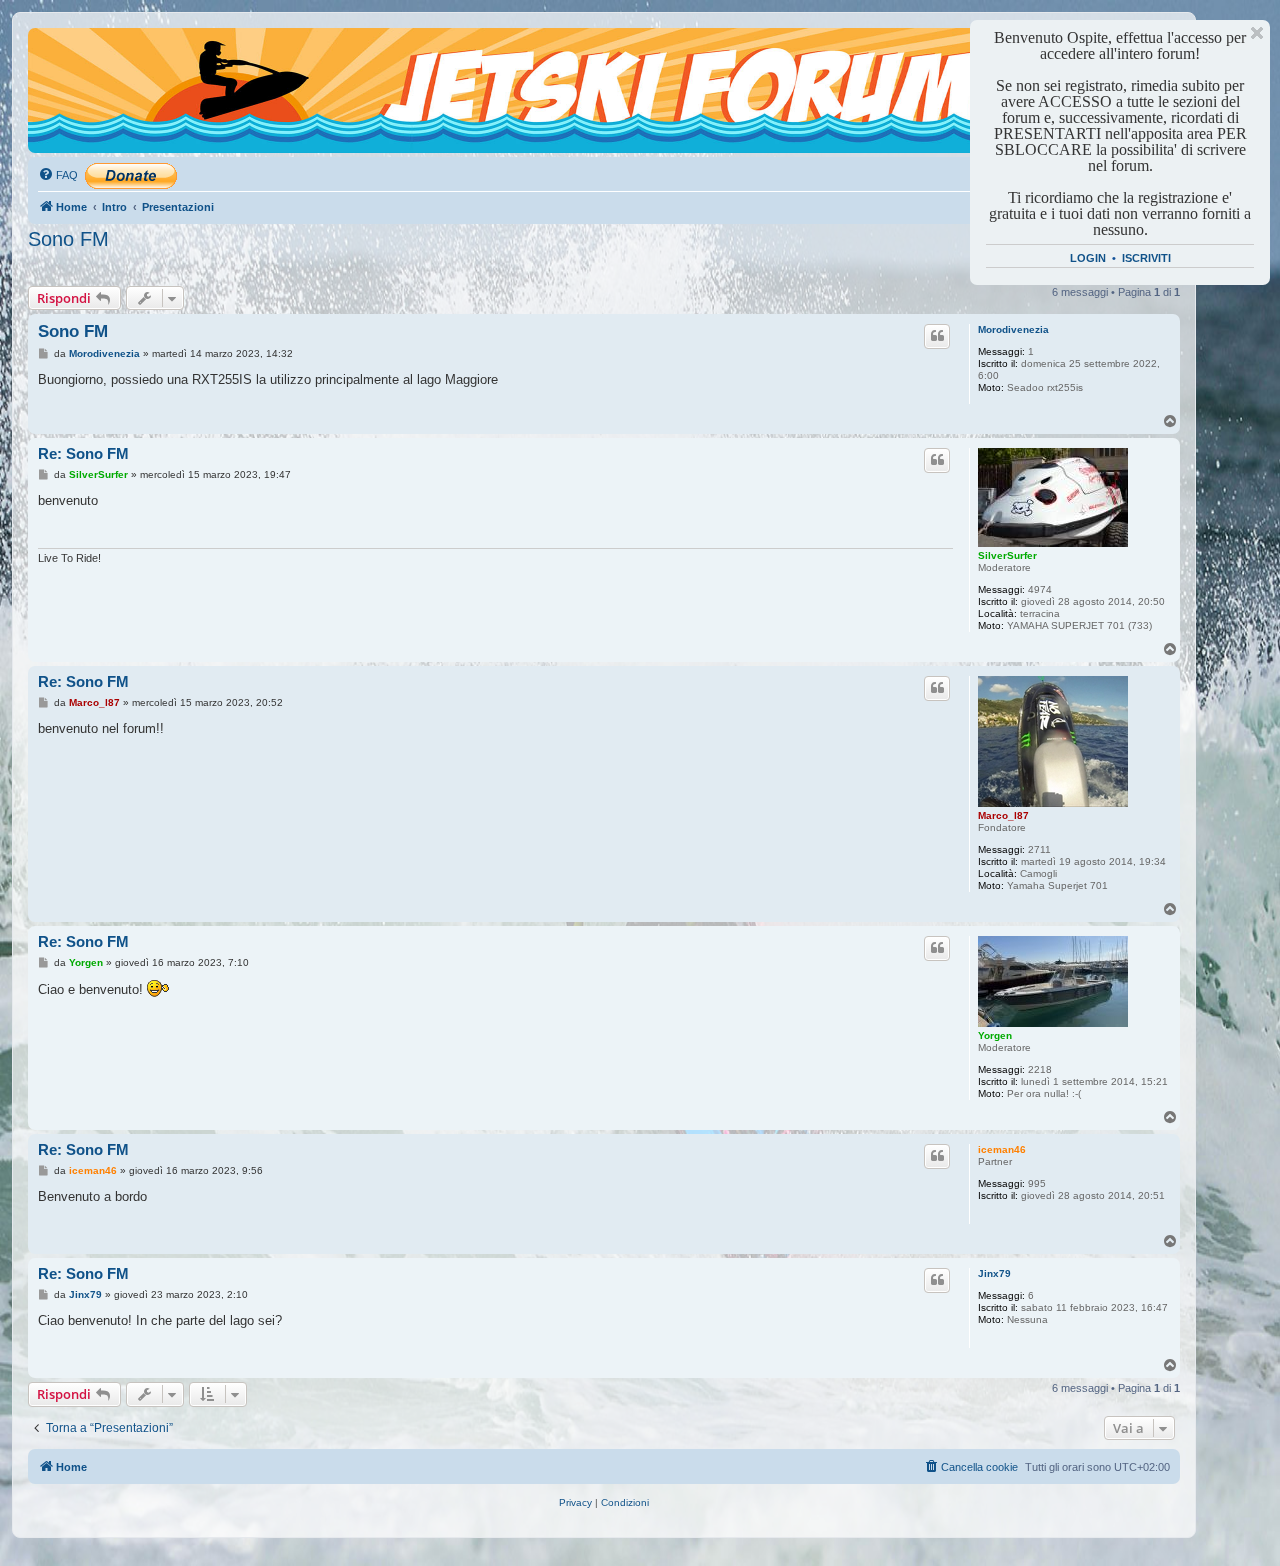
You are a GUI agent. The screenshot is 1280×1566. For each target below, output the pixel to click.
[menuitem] (58, 175)
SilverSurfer (1007, 555)
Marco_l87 (1003, 815)
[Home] (119, 65)
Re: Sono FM (83, 453)
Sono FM (68, 239)
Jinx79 (994, 1273)
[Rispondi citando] (937, 336)
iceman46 (1002, 1149)
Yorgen (995, 1035)
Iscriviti (1146, 258)
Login (1088, 258)
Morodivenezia (1013, 329)
